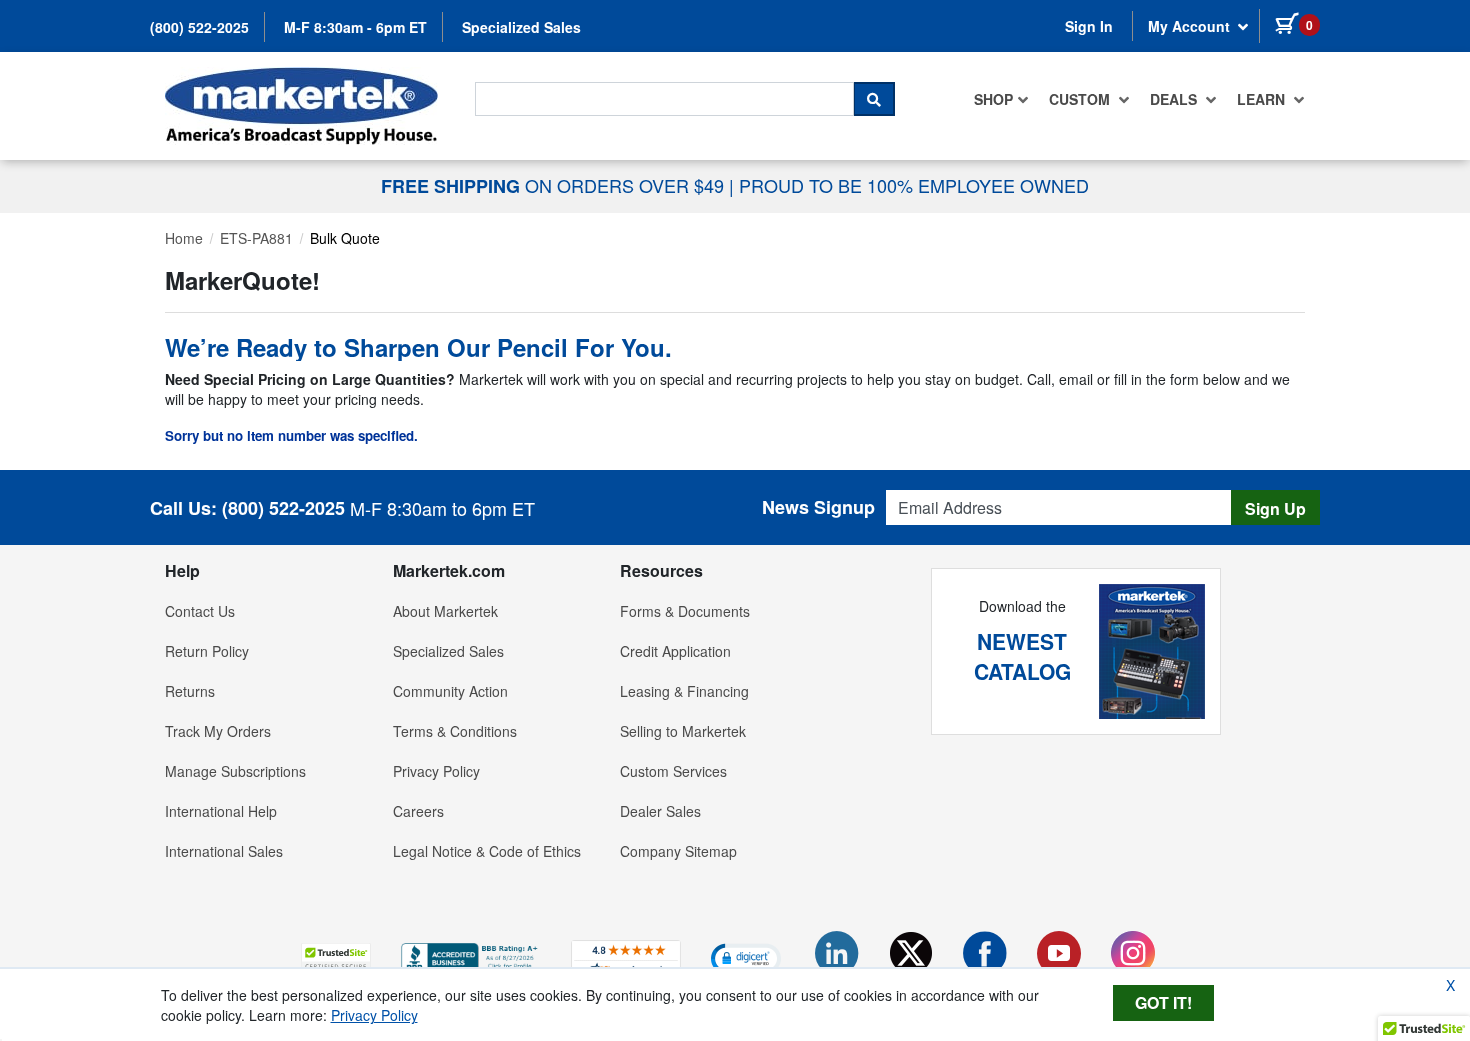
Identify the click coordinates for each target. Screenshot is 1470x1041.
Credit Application (675, 651)
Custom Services (673, 771)
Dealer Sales (660, 811)
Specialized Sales (521, 27)
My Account (1191, 26)
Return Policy (207, 651)
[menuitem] (1001, 99)
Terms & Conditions (455, 731)
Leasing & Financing (684, 691)
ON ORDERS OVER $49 (555, 185)
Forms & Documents (685, 611)
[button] (336, 957)
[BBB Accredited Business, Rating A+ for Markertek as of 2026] (471, 956)
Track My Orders (218, 731)
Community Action (450, 691)
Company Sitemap (678, 851)
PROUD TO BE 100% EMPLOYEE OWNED (914, 185)
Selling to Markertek (683, 731)
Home (184, 238)
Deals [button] (1175, 99)
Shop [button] (993, 99)
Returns (190, 691)
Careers (418, 811)
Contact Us (200, 611)
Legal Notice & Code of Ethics (487, 851)
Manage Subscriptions (235, 771)
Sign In (1089, 26)
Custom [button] (1081, 99)
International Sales (224, 851)
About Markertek (445, 611)
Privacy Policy (436, 771)
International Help (221, 811)
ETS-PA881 (256, 238)
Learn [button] (1263, 99)
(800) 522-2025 (199, 27)
